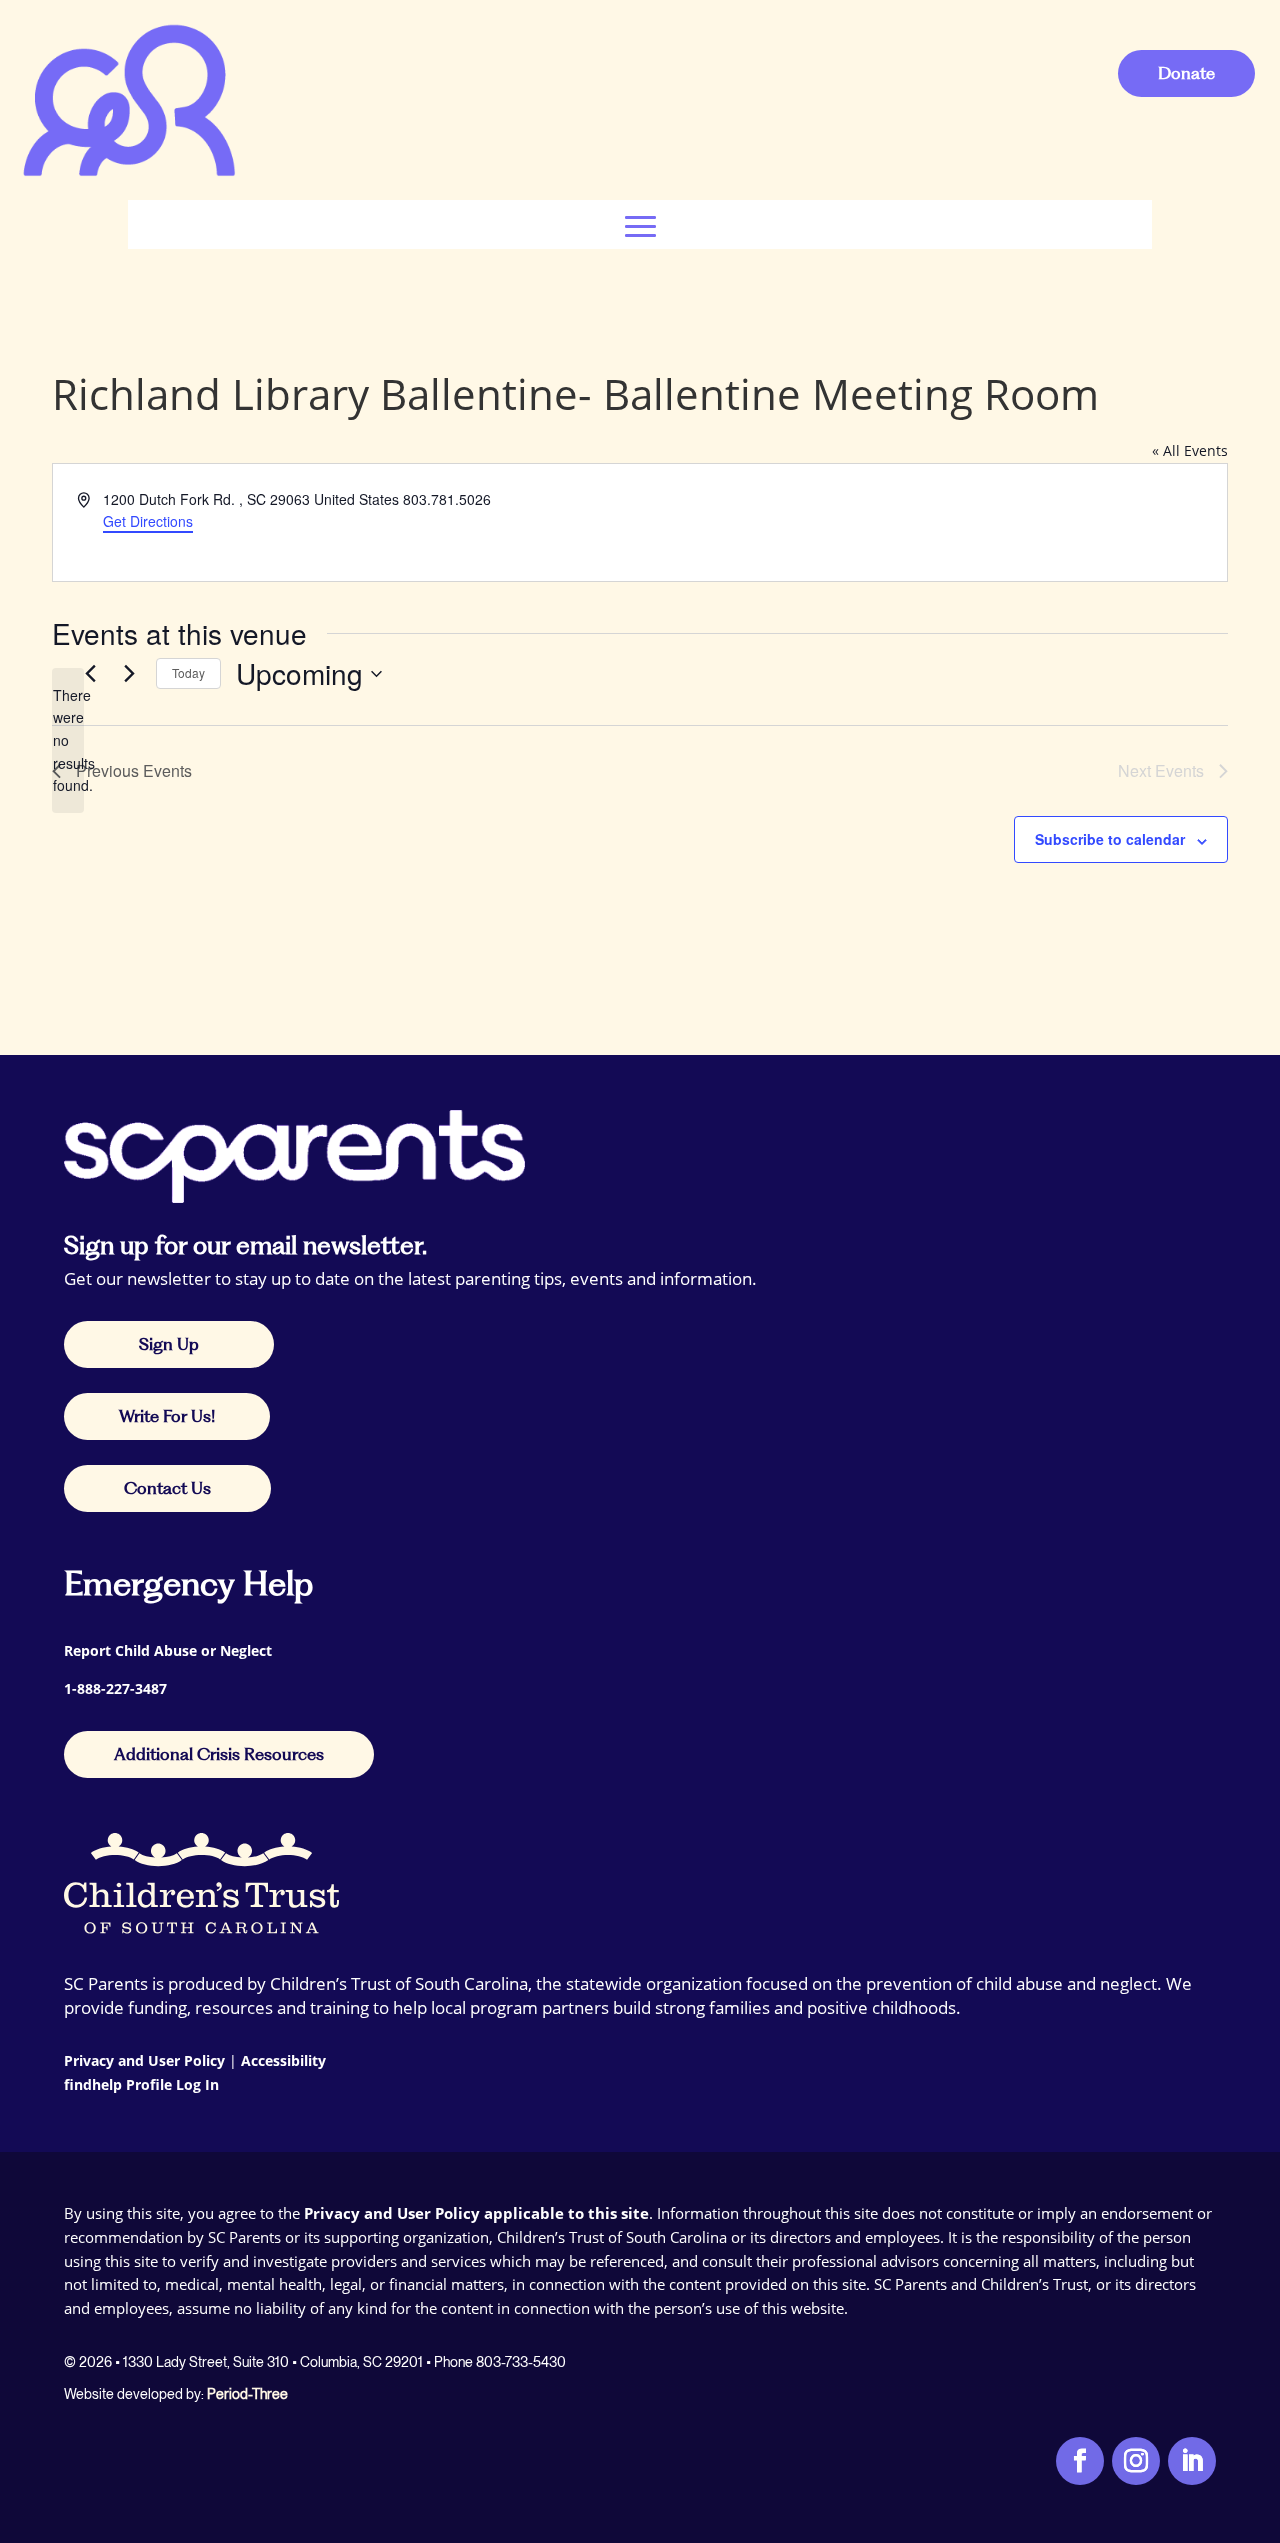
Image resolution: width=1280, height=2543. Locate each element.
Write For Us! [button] (167, 1416)
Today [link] (188, 672)
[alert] (68, 740)
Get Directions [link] (148, 521)
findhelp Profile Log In (141, 2084)
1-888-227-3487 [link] (115, 1688)
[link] (128, 174)
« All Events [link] (1190, 450)
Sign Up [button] (169, 1344)
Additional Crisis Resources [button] (219, 1754)
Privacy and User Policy (144, 2060)
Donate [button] (1186, 73)
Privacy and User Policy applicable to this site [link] (476, 2213)
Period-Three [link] (247, 2394)
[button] (640, 224)
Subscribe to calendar (1110, 839)
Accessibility (283, 2060)
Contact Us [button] (167, 1488)
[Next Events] (129, 674)
